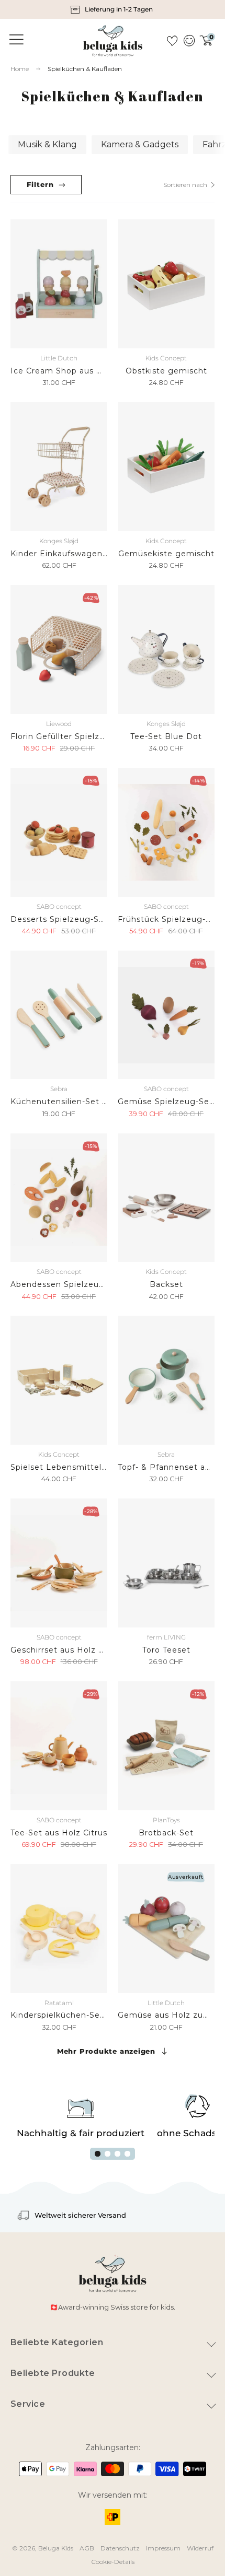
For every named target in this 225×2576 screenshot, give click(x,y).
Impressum (163, 2548)
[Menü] (15, 40)
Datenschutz (120, 2548)
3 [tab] (117, 2154)
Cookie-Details (113, 2562)
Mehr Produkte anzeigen (106, 2051)
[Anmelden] (189, 41)
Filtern (40, 184)
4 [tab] (127, 2154)
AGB (87, 2548)
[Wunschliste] (172, 41)
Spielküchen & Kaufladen (85, 69)
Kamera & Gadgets (140, 144)
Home (20, 69)
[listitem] (113, 9)
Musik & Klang (47, 144)
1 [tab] (98, 2154)
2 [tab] (108, 2154)
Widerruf (200, 2548)
